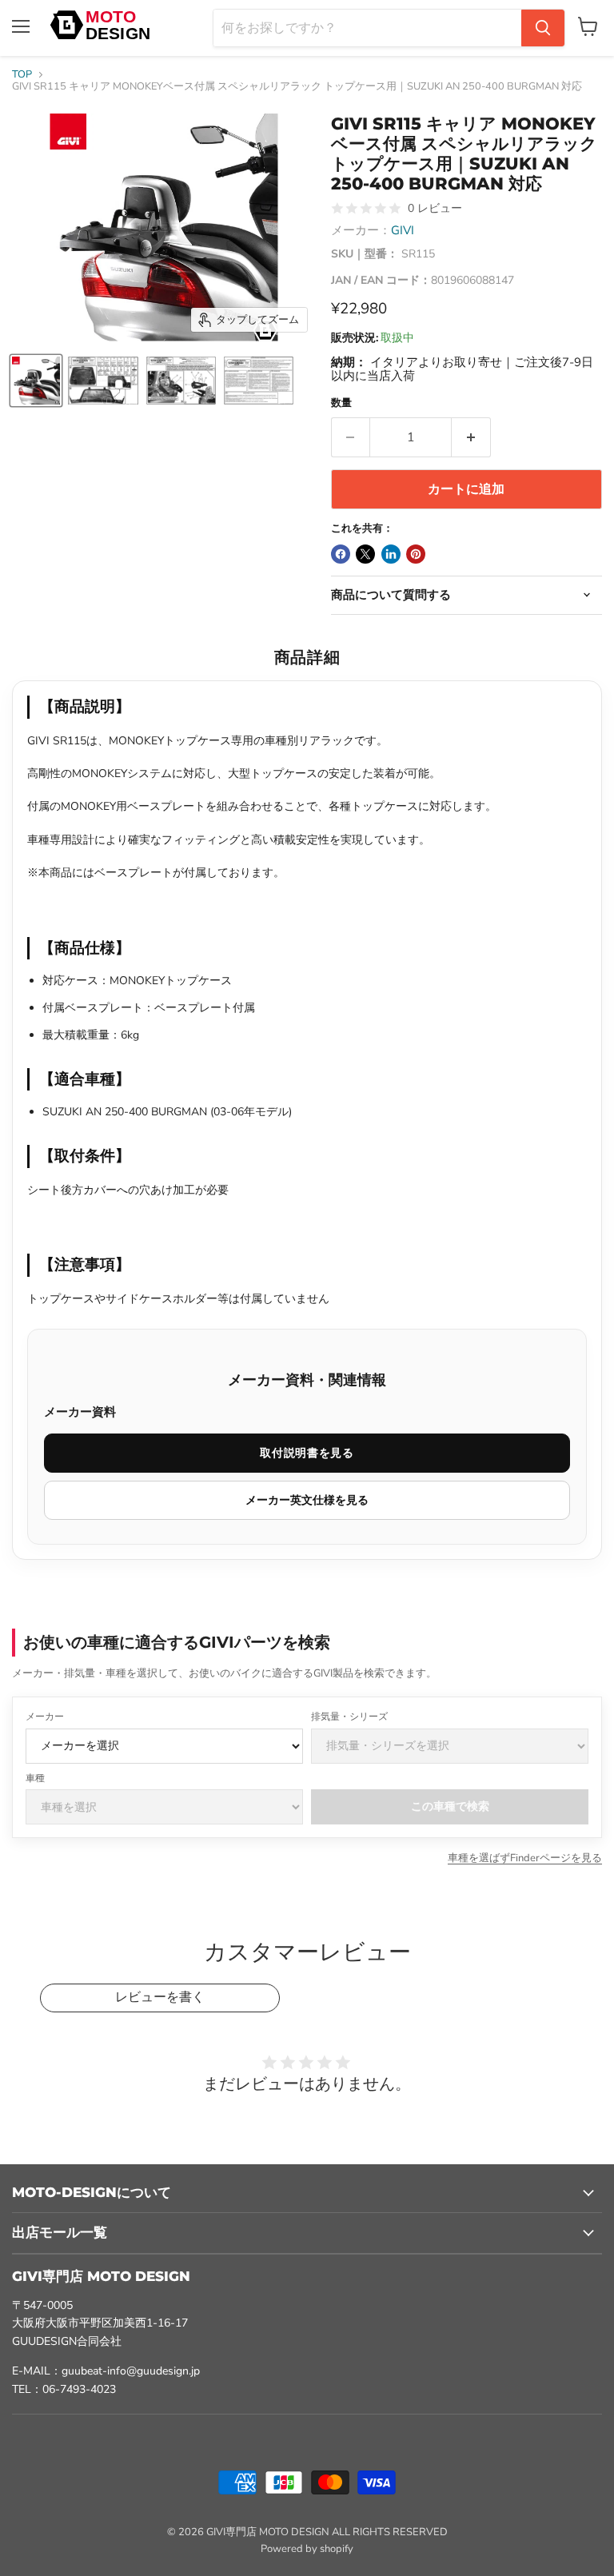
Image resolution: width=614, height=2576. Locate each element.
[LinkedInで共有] (391, 554)
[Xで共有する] (365, 554)
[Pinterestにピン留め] (416, 554)
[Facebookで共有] (341, 554)
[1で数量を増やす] (471, 437)
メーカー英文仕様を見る (307, 1500)
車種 (35, 1778)
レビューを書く (160, 1997)
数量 (341, 403)
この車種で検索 (450, 1806)
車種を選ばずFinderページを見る (525, 1858)
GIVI (403, 230)
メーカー (45, 1717)
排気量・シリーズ (349, 1717)
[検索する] (543, 28)
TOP (22, 75)
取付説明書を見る (307, 1453)
